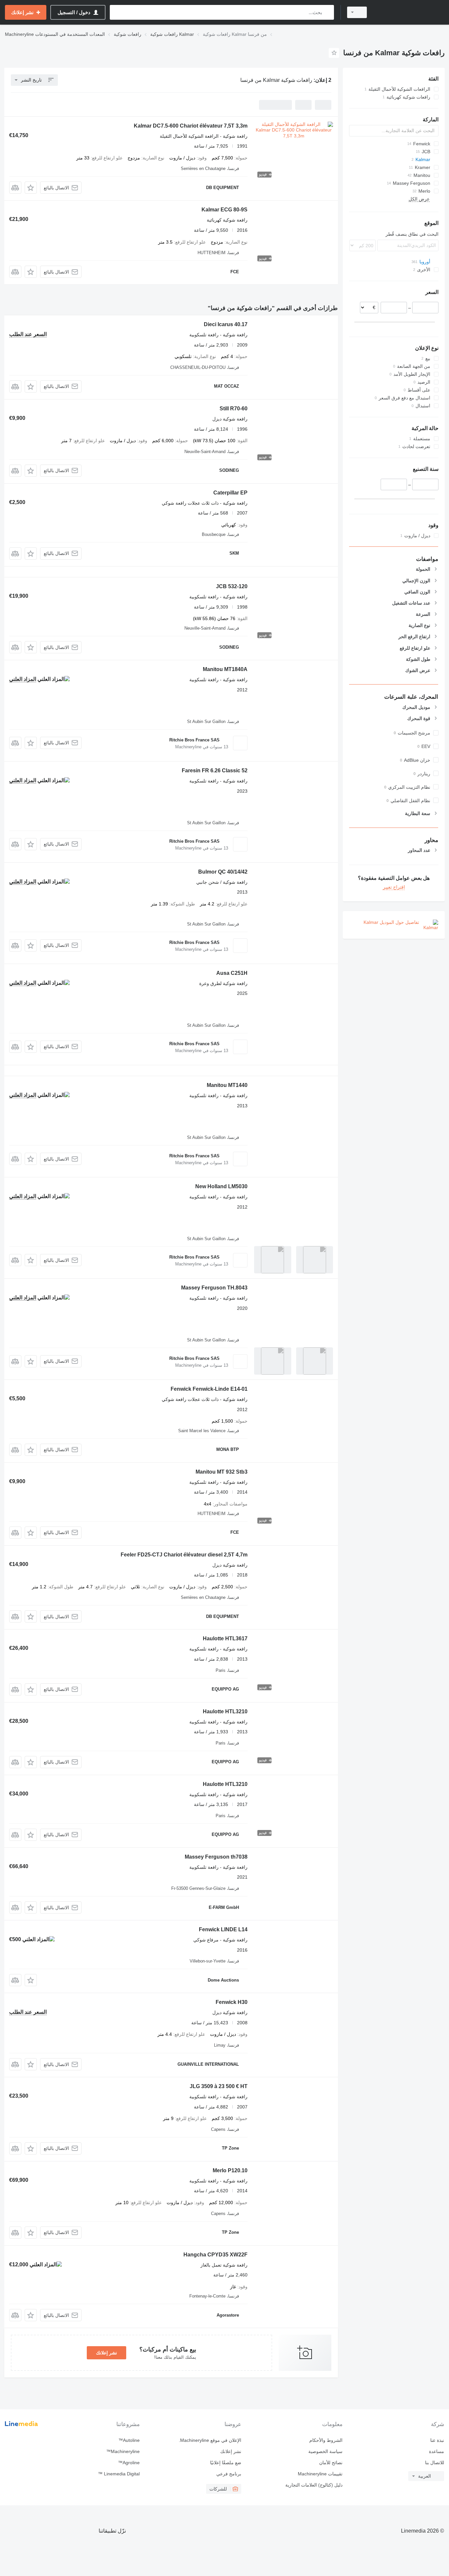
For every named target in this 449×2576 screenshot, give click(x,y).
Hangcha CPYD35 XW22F (215, 2255)
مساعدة (437, 2451)
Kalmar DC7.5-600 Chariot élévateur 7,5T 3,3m (191, 126)
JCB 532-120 (232, 586)
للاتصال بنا (435, 2463)
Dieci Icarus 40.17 (226, 324)
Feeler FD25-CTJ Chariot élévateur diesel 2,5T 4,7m (184, 1555)
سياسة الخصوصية (325, 2451)
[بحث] (328, 12)
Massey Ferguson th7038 (216, 1857)
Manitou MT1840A (225, 669)
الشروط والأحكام (326, 2440)
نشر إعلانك (106, 2353)
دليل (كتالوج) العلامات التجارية (314, 2485)
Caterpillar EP (230, 493)
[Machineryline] (410, 12)
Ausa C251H (232, 973)
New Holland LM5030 (221, 1186)
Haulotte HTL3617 (225, 1638)
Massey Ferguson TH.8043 (214, 1288)
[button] (31, 188)
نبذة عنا (437, 2440)
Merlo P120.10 (230, 2170)
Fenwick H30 (232, 2002)
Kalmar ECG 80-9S (225, 210)
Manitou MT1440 (227, 1085)
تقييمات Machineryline (320, 2474)
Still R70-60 (234, 409)
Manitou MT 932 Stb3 (222, 1472)
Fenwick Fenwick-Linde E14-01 (209, 1389)
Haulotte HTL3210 (225, 1711)
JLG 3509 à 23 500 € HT (219, 2086)
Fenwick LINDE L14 (223, 1929)
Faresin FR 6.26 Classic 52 (215, 770)
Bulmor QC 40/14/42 (223, 872)
